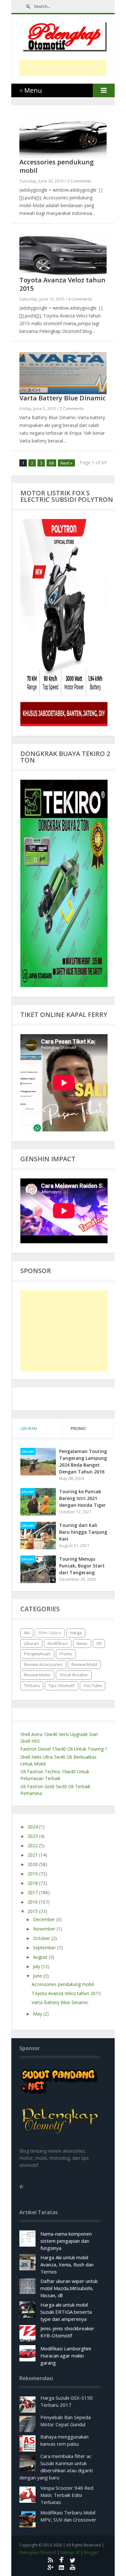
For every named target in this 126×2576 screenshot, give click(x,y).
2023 (33, 1836)
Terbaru (32, 1685)
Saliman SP (70, 2552)
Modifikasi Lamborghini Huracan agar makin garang (66, 2356)
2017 (33, 1892)
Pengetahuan (37, 1654)
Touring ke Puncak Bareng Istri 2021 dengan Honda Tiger (82, 1498)
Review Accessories (43, 1664)
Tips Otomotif (62, 1685)
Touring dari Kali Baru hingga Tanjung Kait (83, 1532)
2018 (33, 1883)
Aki (27, 1633)
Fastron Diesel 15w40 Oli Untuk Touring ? (64, 1749)
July (37, 1966)
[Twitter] (73, 2560)
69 (51, 463)
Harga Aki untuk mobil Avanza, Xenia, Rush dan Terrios (67, 2264)
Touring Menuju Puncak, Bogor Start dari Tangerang (82, 1566)
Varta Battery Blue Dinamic (63, 398)
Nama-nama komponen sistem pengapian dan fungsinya (66, 2241)
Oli (99, 1643)
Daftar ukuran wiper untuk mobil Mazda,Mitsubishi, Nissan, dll (69, 2288)
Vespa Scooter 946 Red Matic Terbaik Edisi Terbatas (67, 2495)
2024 (33, 1827)
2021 (33, 1855)
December (45, 1919)
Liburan (28, 1451)
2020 (33, 1864)
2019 (33, 1874)
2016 (33, 1902)
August (41, 1957)
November (45, 1929)
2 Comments (79, 181)
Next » (66, 463)
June (38, 1976)
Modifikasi (58, 1643)
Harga (76, 1633)
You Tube (93, 1685)
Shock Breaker (74, 1675)
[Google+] (50, 2567)
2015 (33, 1911)
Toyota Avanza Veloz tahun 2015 (62, 284)
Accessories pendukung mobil (57, 166)
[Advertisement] (73, 68)
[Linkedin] (61, 2567)
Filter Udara (50, 1633)
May (38, 2014)
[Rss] (50, 2560)
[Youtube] (73, 2567)
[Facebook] (61, 2560)
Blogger (91, 2552)
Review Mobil (84, 1664)
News (82, 1643)
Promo (66, 1654)
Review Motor (37, 1675)
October (42, 1938)
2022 (33, 1845)
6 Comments (80, 299)
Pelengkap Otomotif (38, 2552)
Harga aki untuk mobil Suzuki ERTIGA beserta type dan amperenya (66, 2312)
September (45, 1948)
